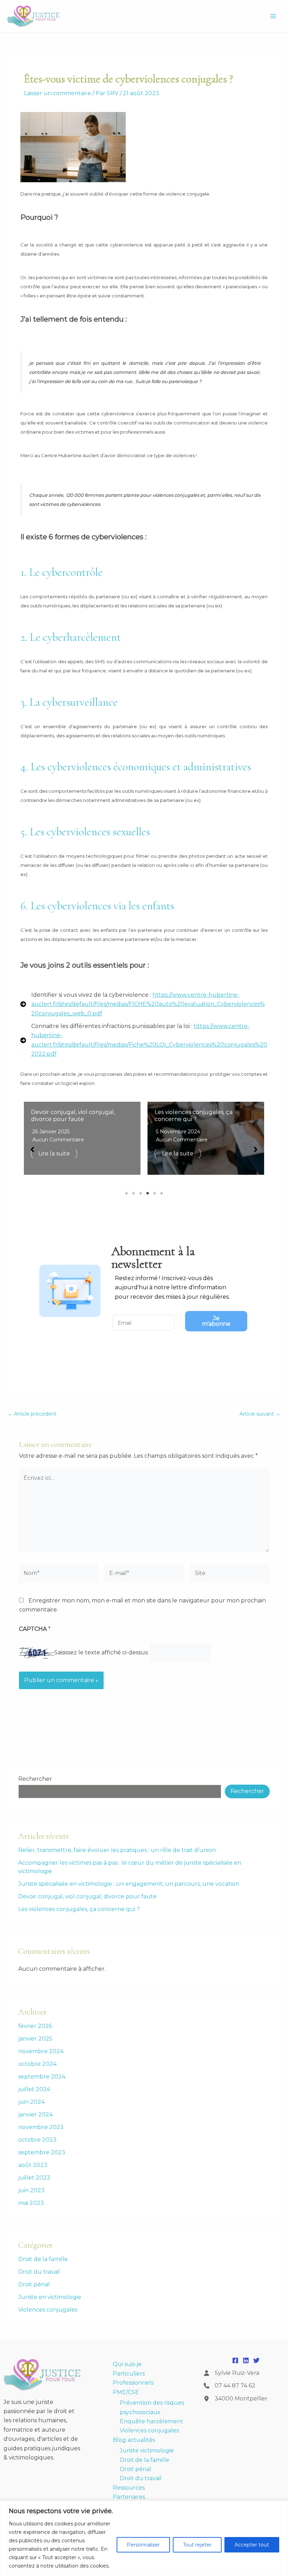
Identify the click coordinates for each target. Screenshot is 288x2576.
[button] (32, 1149)
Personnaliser (143, 2545)
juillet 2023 (34, 2178)
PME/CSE (126, 2392)
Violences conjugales (48, 2310)
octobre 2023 (37, 2140)
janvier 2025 (35, 2039)
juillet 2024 (34, 2089)
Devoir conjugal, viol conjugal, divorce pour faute (87, 1896)
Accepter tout (252, 2545)
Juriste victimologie (147, 2450)
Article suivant (260, 1414)
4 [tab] (148, 1193)
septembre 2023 (42, 2152)
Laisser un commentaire (57, 93)
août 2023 (33, 2165)
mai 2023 (31, 2203)
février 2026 (35, 2026)
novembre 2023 (41, 2127)
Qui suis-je (127, 2364)
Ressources (129, 2488)
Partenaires (129, 2497)
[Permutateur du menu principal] (273, 16)
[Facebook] (235, 2360)
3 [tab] (140, 1193)
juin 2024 (31, 2102)
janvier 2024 (35, 2114)
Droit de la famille (43, 2259)
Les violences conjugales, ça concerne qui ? (109, 1115)
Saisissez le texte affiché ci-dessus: (101, 1652)
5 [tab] (155, 1193)
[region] (144, 2538)
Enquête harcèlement (152, 2421)
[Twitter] (256, 2360)
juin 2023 (31, 2190)
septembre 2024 (42, 2077)
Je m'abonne (216, 1321)
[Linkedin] (246, 2360)
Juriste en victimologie (50, 2297)
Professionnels (133, 2383)
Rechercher (35, 1779)
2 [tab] (133, 1193)
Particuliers (129, 2374)
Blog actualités (134, 2440)
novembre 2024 (41, 2051)
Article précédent (32, 1414)
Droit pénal (34, 2284)
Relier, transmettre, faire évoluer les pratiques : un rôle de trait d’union (117, 1850)
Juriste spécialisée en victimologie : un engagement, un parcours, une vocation (129, 1884)
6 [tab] (162, 1193)
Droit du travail (39, 2272)
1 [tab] (126, 1193)
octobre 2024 (37, 2064)
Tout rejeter (197, 2545)
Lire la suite (93, 1154)
